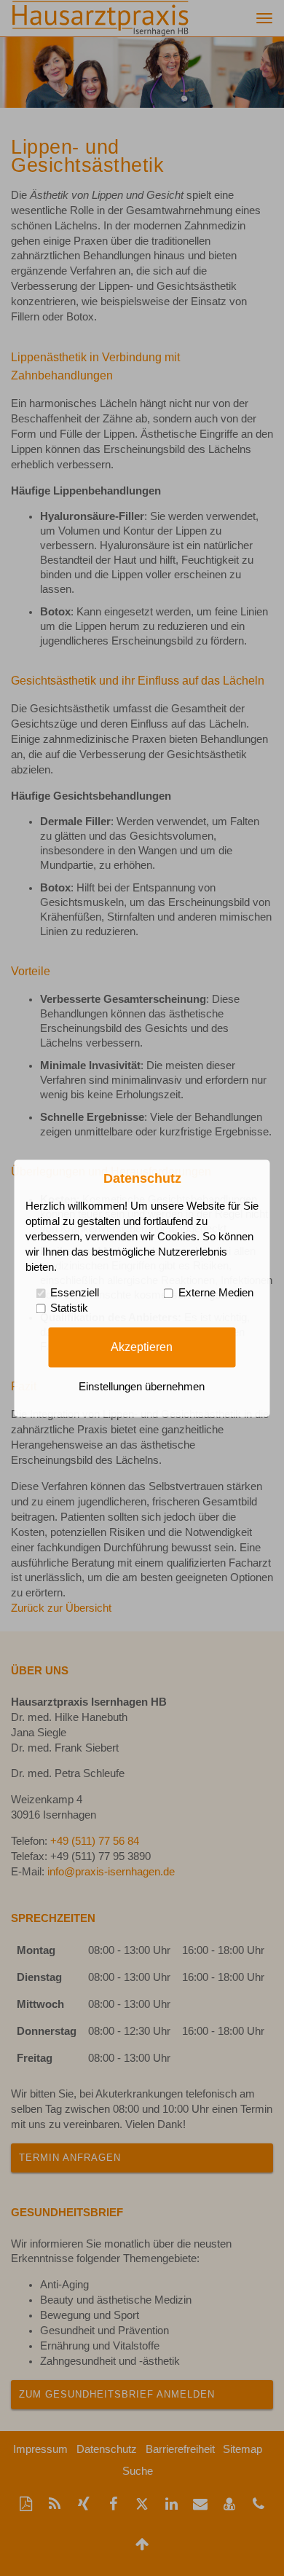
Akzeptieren (142, 1347)
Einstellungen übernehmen (142, 1387)
